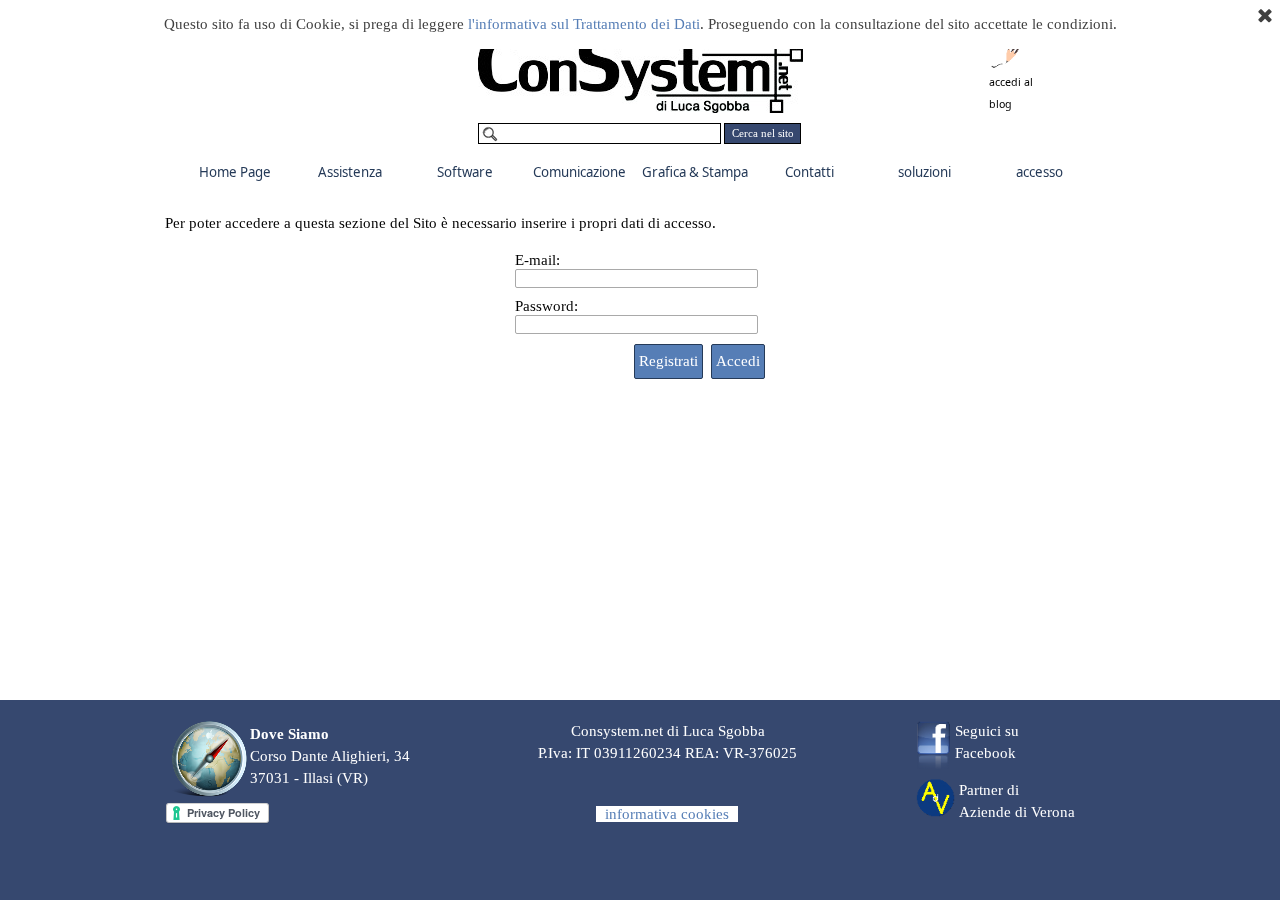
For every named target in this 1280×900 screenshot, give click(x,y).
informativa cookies (667, 814)
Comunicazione (579, 172)
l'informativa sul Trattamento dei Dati (584, 24)
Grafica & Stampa (695, 172)
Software (465, 172)
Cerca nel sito (763, 133)
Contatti (809, 172)
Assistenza (350, 172)
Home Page (235, 172)
